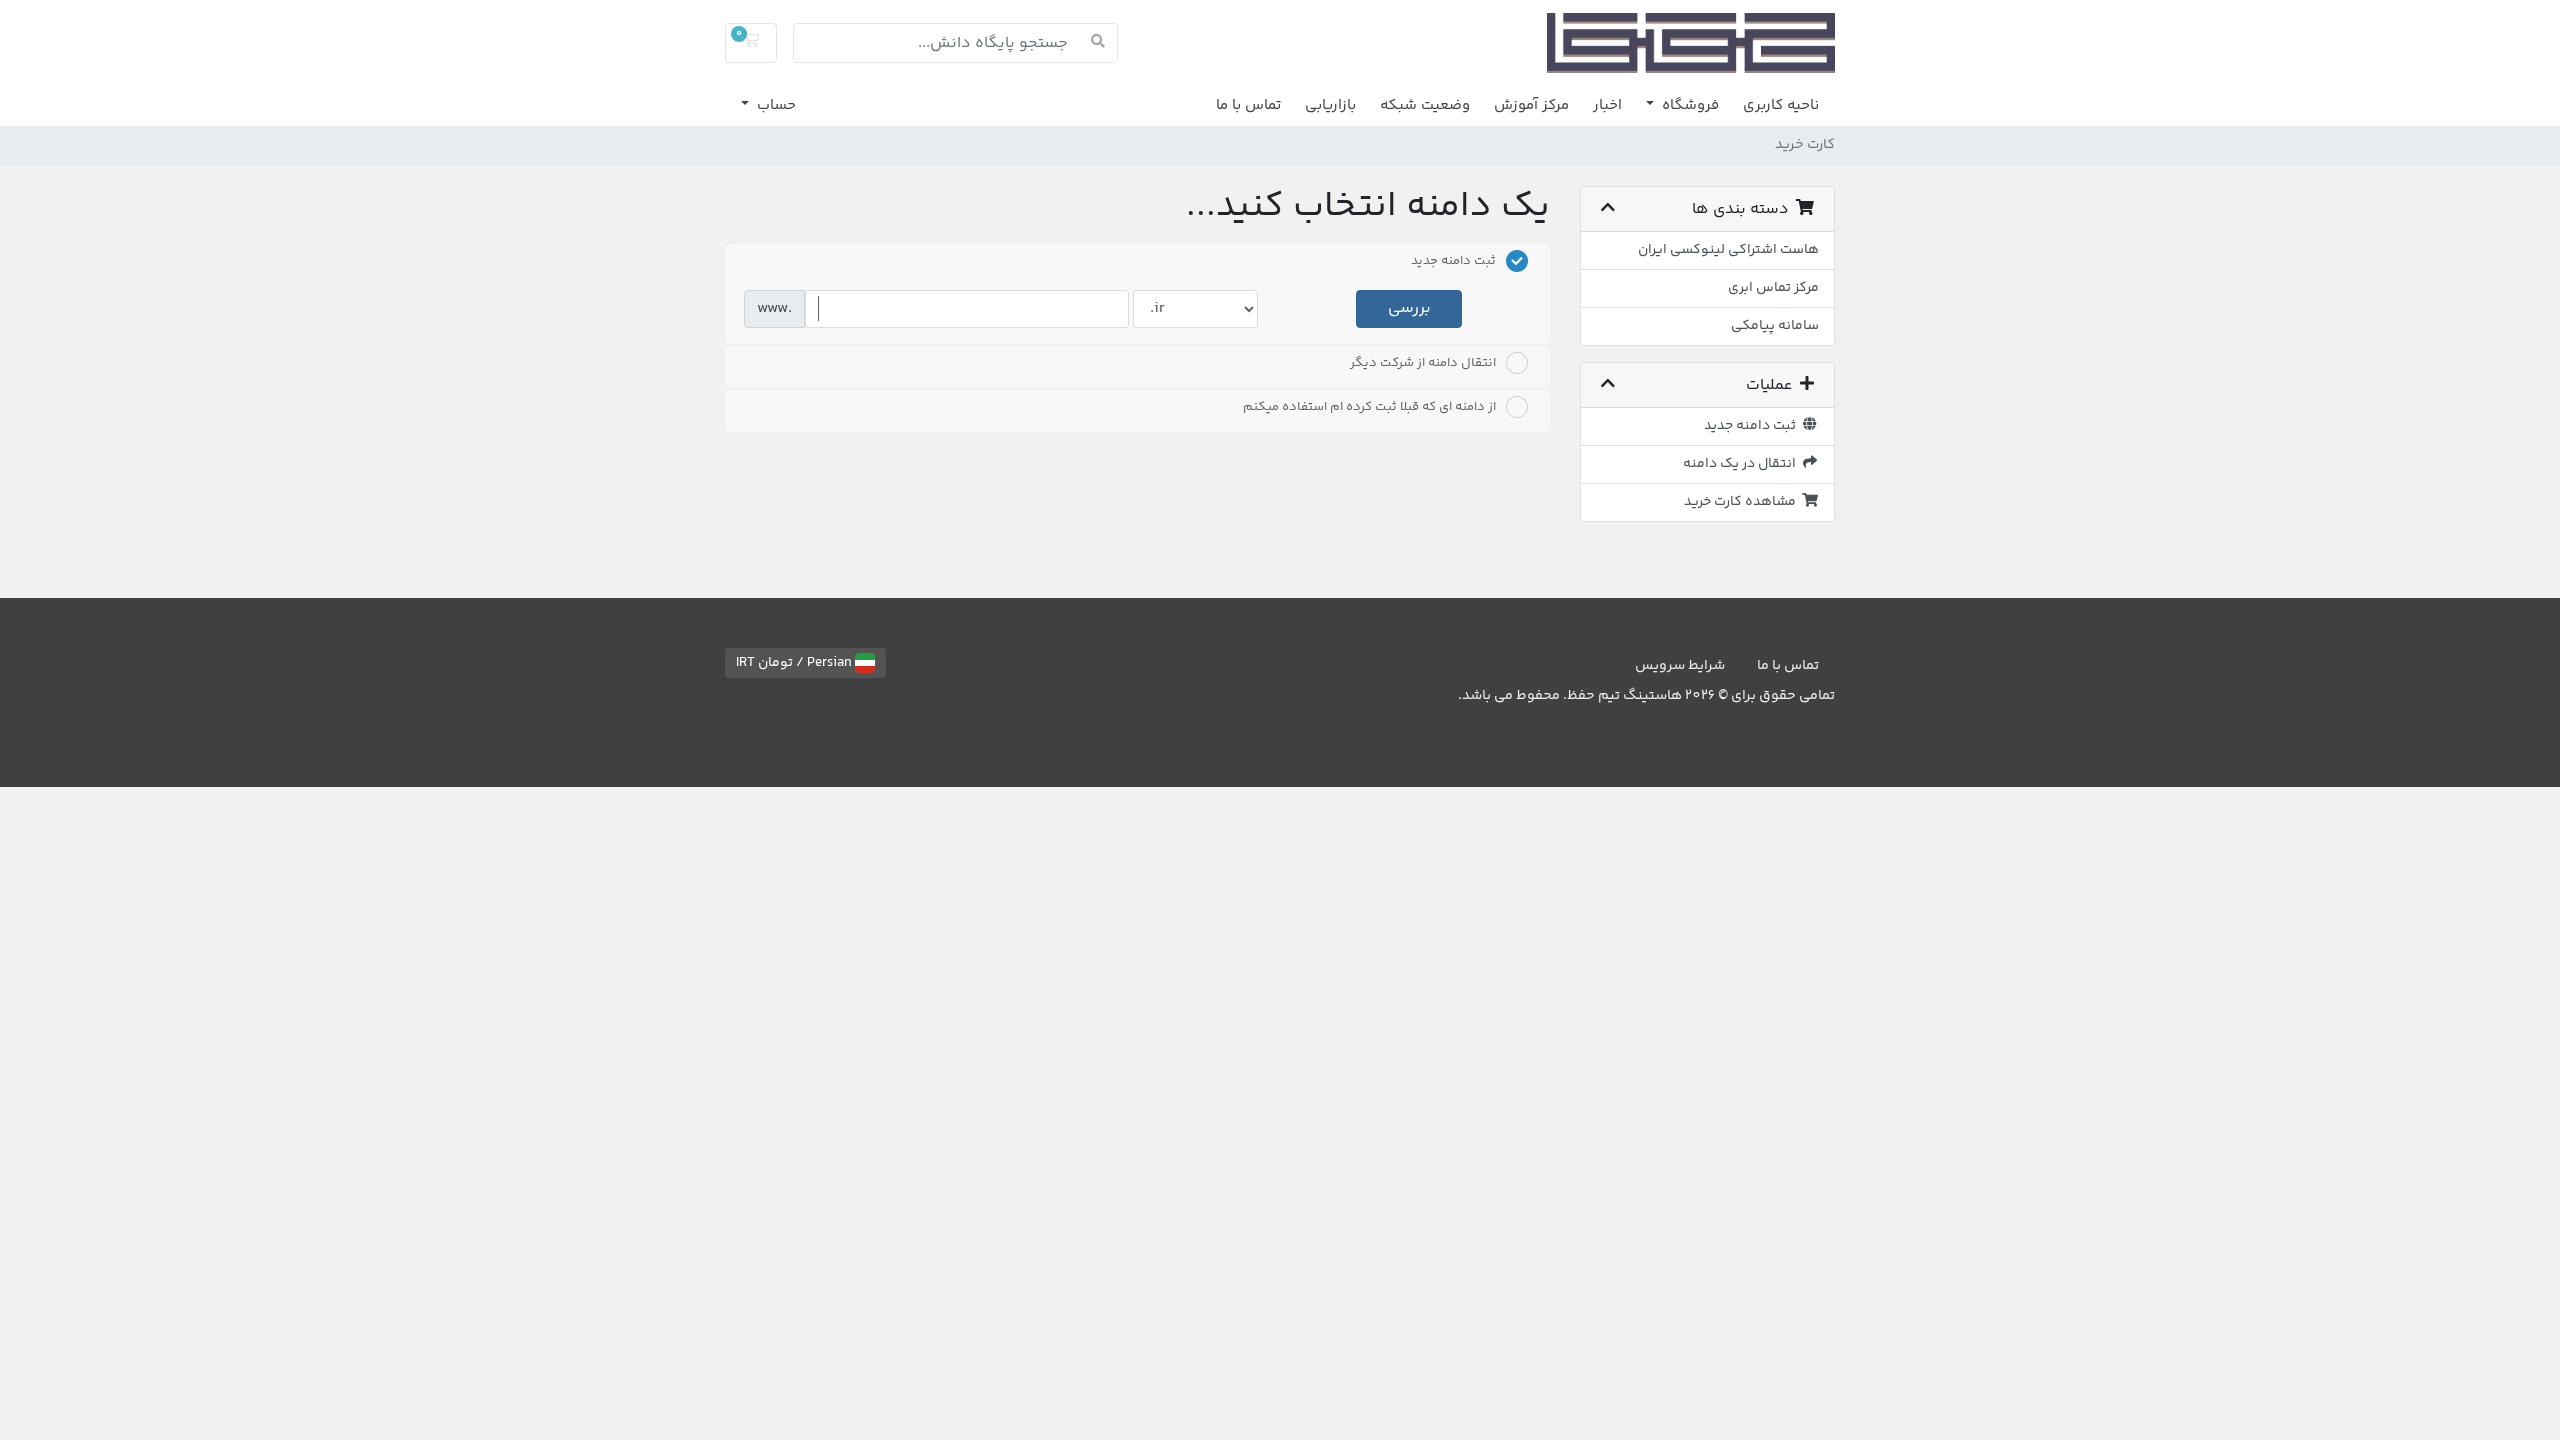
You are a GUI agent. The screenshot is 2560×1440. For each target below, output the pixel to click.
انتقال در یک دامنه (1742, 464)
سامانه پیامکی (1775, 326)
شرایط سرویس (1680, 666)
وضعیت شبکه (1425, 105)
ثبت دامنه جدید (1753, 426)
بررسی (1409, 308)
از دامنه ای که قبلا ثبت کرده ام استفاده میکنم (1369, 407)
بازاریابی (1330, 105)
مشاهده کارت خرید (1743, 502)
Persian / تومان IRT (795, 663)
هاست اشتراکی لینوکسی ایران (1728, 250)
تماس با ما (1248, 105)
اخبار (1607, 105)
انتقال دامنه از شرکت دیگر (1423, 363)
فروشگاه (1688, 105)
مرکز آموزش (1531, 105)
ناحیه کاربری (1781, 105)
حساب (774, 105)
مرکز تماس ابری (1773, 288)
